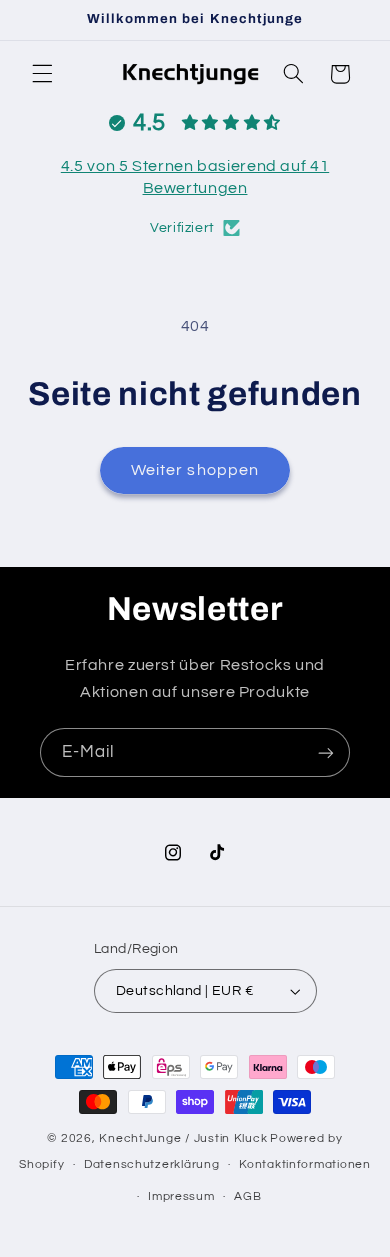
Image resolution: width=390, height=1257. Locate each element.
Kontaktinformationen (305, 1164)
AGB (247, 1196)
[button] (42, 74)
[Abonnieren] (326, 752)
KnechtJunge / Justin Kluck (183, 1138)
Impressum (181, 1196)
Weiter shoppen (195, 470)
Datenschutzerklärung (152, 1164)
